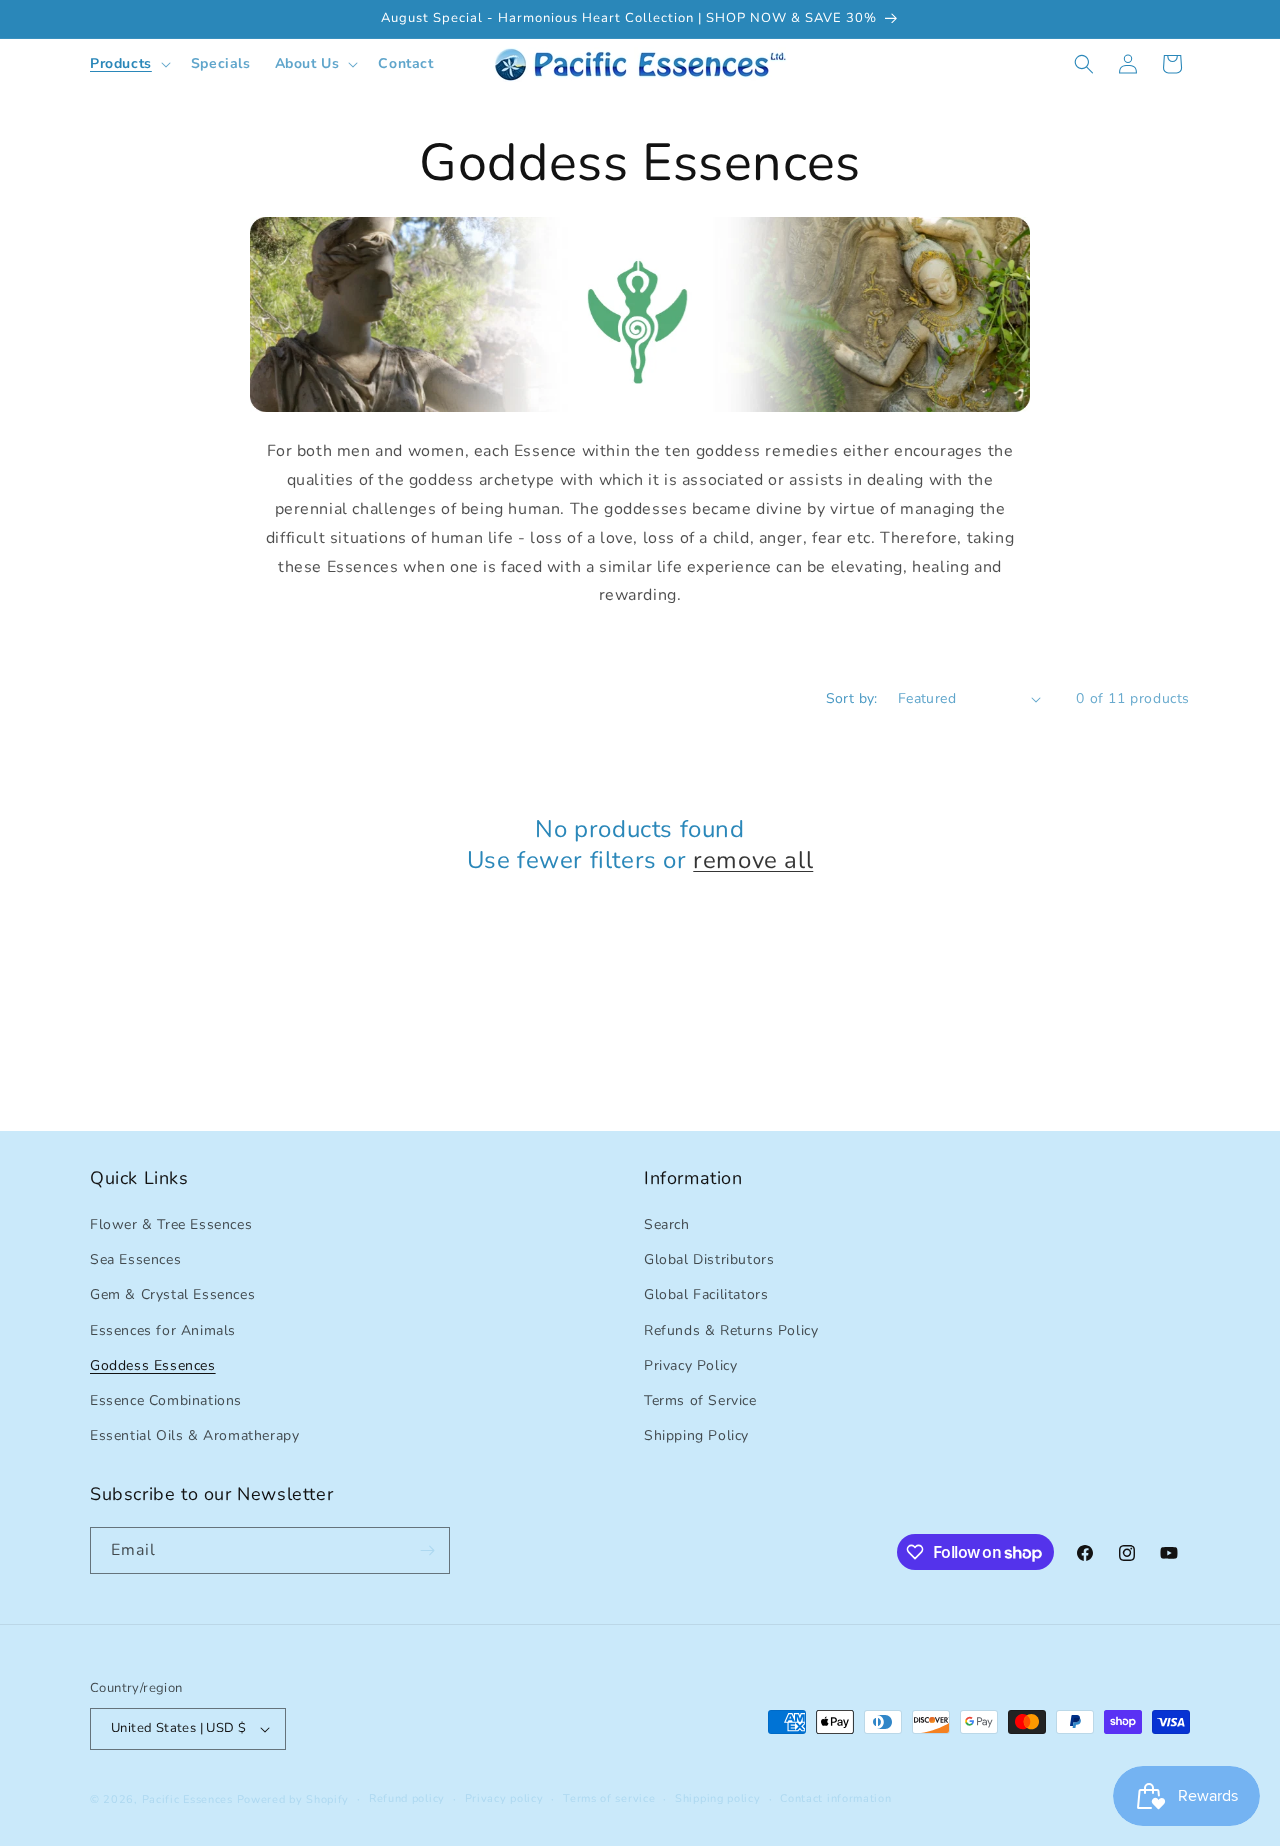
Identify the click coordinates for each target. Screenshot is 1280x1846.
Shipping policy (718, 1798)
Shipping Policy (696, 1435)
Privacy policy (504, 1798)
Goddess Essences (153, 1365)
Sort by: (852, 698)
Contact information (835, 1798)
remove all (753, 860)
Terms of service (609, 1798)
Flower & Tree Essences (171, 1224)
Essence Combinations (166, 1400)
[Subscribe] (427, 1550)
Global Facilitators (706, 1294)
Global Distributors (709, 1259)
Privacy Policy (690, 1365)
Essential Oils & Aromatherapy (194, 1435)
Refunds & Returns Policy (731, 1330)
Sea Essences (135, 1259)
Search (667, 1224)
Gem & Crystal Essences (172, 1294)
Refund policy (407, 1798)
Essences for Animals (163, 1330)
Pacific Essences (187, 1799)
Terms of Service (700, 1400)
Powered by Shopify (293, 1799)
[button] (128, 64)
